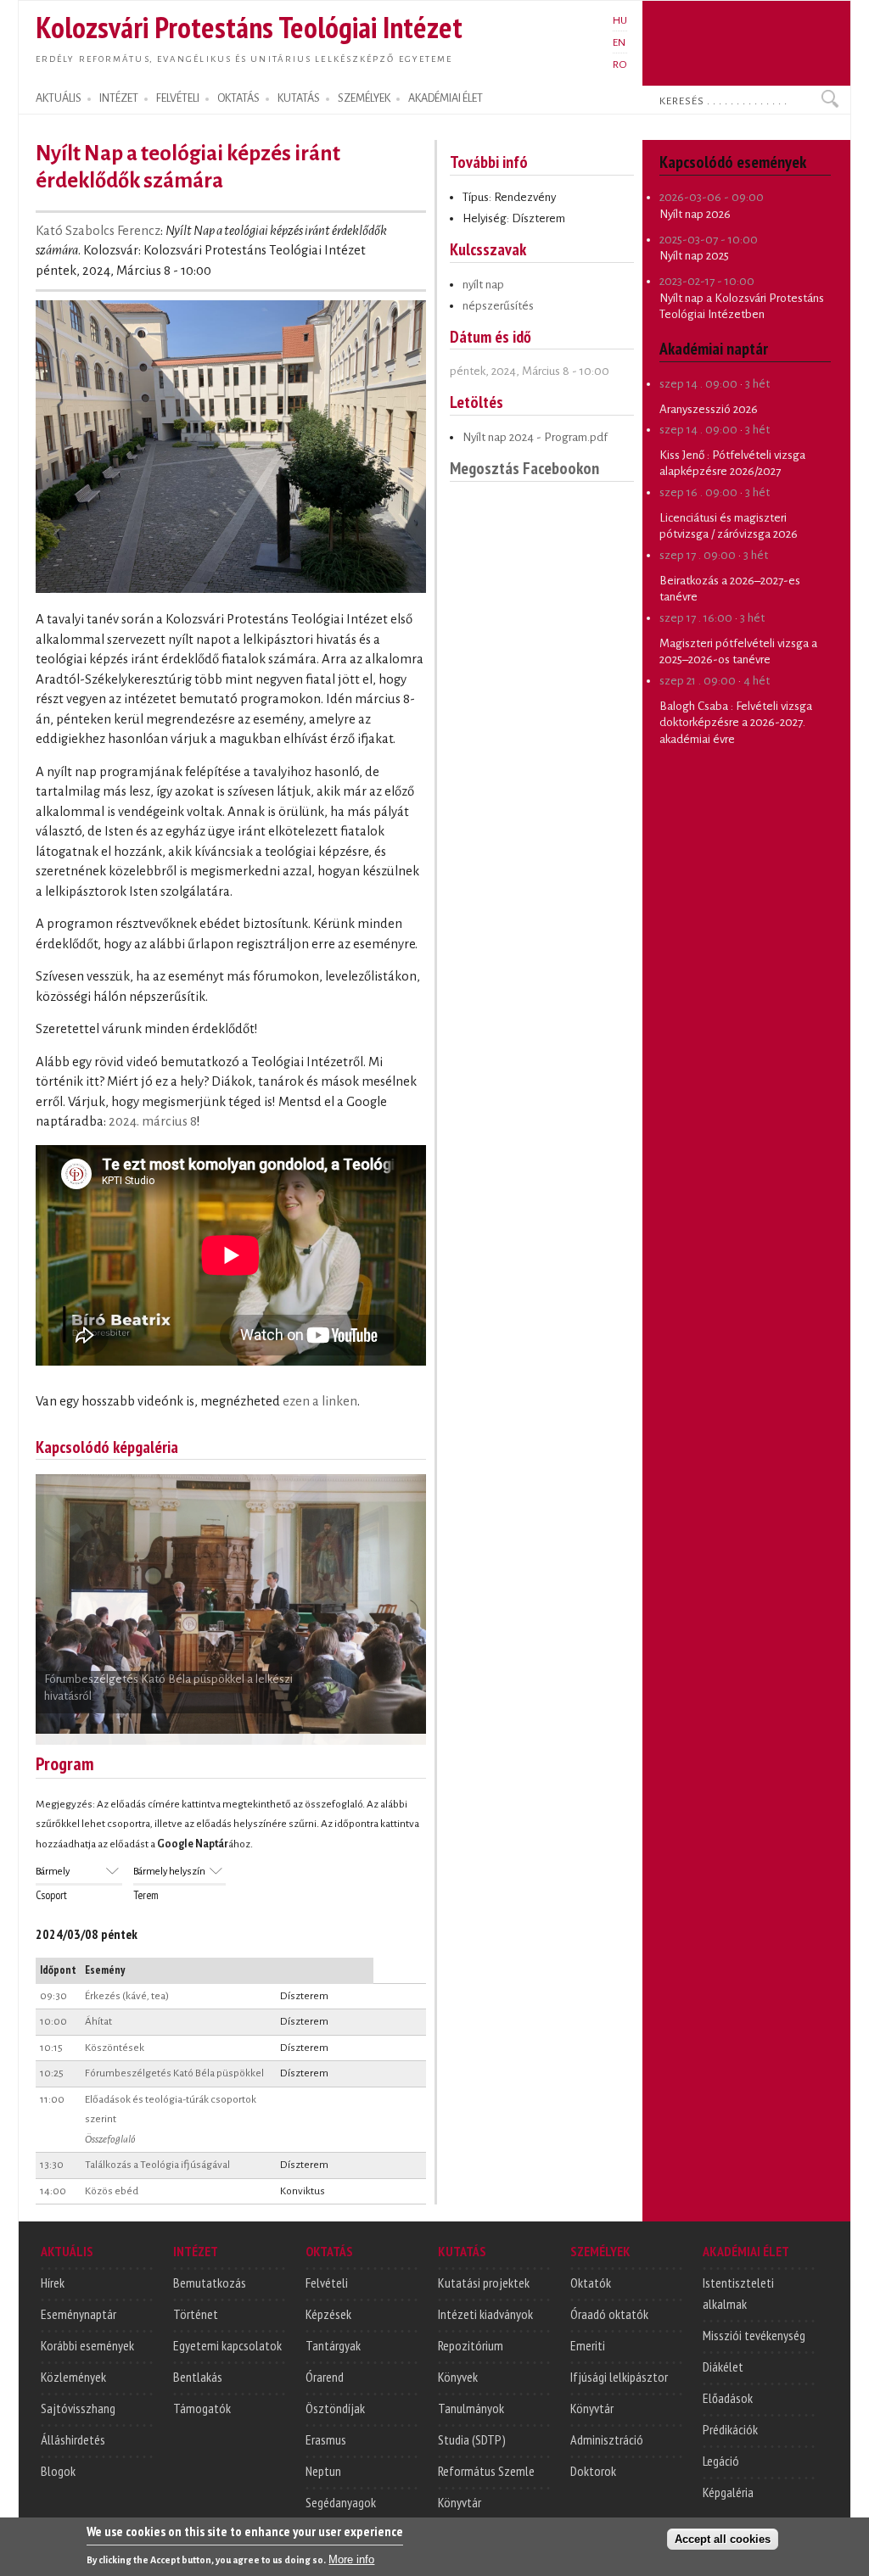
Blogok (58, 2471)
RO (620, 64)
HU (620, 20)
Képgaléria (728, 2492)
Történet (196, 2314)
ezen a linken (320, 1401)
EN (619, 42)
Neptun (323, 2471)
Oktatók (591, 2283)
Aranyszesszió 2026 (709, 409)
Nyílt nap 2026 (695, 214)
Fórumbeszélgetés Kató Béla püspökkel (174, 2073)
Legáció (721, 2461)
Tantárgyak (333, 2345)
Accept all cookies (723, 2539)
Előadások (728, 2398)
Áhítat (98, 2021)
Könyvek (458, 2377)
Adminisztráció (607, 2439)
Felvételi (327, 2283)
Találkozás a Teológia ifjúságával (157, 2165)
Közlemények (73, 2377)
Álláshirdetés (73, 2439)
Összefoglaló (110, 2139)
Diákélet (723, 2366)
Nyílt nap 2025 (694, 256)
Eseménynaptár (78, 2314)
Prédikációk (730, 2429)
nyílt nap (483, 285)
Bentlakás (198, 2377)
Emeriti (588, 2345)
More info (351, 2559)
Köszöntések (115, 2048)
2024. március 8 (153, 1121)
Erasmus (326, 2439)
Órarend (325, 2377)
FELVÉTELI (178, 98)
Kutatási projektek (484, 2283)
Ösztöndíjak (335, 2408)
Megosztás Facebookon (524, 468)
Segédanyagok (341, 2502)
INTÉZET (119, 98)
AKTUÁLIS (59, 98)
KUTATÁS (299, 98)
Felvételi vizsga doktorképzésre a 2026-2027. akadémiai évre (736, 723)
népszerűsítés (498, 306)
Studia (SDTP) (472, 2439)
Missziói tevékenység (754, 2335)
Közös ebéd (112, 2191)
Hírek (53, 2283)
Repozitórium (471, 2345)
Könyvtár (460, 2502)
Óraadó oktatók (609, 2314)
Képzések (328, 2314)
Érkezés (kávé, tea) (127, 1996)
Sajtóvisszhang (78, 2408)
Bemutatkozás (210, 2283)
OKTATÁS (238, 98)
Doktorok (593, 2471)
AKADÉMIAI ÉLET (446, 98)
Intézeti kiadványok (485, 2314)
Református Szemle (486, 2471)
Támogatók (202, 2408)
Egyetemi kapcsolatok (227, 2345)
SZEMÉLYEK (364, 98)
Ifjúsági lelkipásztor (619, 2377)
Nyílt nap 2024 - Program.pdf (535, 437)
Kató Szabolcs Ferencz (98, 231)
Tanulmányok (471, 2408)
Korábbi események (87, 2345)
